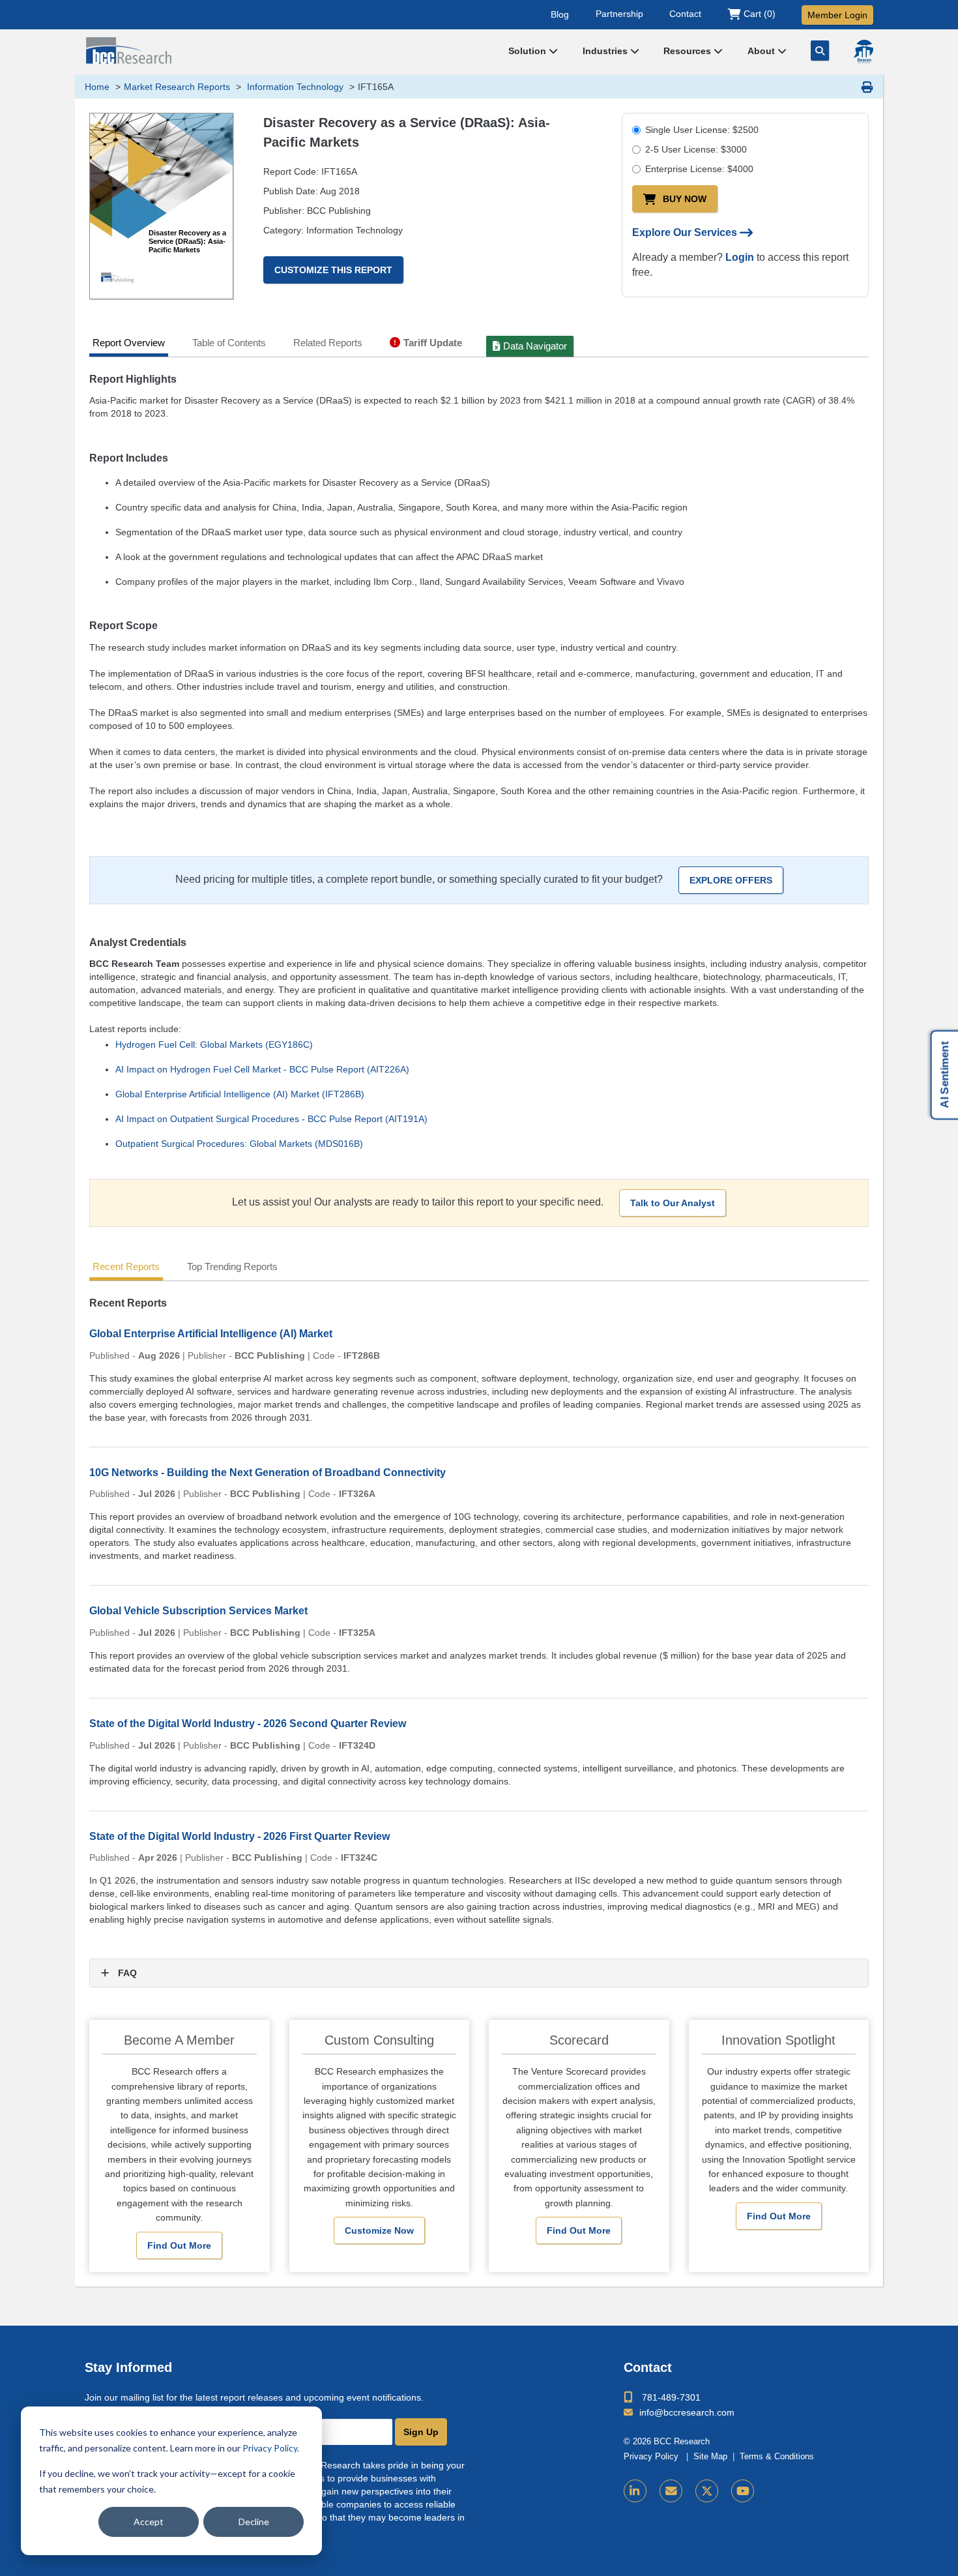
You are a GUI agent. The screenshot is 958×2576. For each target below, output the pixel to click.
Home (97, 87)
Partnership (619, 14)
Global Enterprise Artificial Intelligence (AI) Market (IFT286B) (240, 1094)
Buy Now (685, 199)
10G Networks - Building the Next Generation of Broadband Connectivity (268, 1473)
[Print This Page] (867, 87)
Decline (254, 2522)
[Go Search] (820, 51)
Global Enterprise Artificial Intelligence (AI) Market (211, 1334)
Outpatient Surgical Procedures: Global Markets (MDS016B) (239, 1144)
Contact (685, 14)
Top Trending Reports (232, 1266)
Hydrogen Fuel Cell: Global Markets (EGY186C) (214, 1044)
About (762, 51)
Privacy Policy (270, 2448)
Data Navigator (535, 346)
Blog (560, 14)
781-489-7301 (671, 2397)
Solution (529, 51)
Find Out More (179, 2245)
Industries (606, 51)
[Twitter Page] (707, 2491)
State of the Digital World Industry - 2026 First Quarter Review (239, 1836)
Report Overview (129, 343)
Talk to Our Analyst (673, 1203)
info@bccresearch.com (687, 2412)
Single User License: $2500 (702, 130)
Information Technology (294, 87)
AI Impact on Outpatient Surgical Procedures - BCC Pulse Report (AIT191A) (271, 1119)
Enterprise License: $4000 (699, 169)
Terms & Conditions (777, 2457)
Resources (689, 51)
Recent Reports (126, 1266)
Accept (149, 2522)
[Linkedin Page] (635, 2491)
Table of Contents (229, 343)
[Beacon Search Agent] (864, 52)
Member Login (837, 15)
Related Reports (328, 343)
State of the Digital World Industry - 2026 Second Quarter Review (248, 1724)
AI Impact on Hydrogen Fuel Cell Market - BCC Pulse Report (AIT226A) (262, 1069)
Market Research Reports (177, 87)
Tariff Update (433, 343)
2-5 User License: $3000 (696, 149)
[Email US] (671, 2491)
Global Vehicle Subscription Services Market (198, 1611)
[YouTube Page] (743, 2491)
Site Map (710, 2457)
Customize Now (379, 2230)
